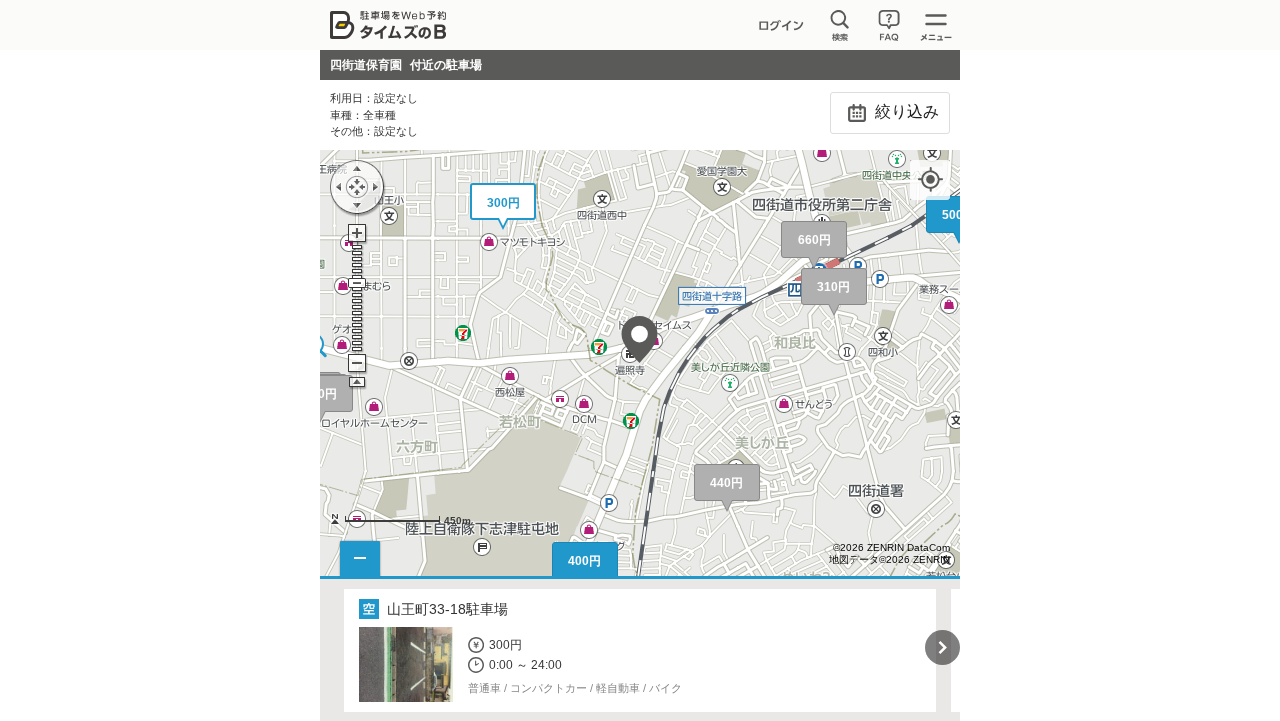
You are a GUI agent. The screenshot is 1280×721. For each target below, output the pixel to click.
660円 (814, 240)
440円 (726, 483)
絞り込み (905, 111)
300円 (503, 203)
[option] (640, 650)
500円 (958, 215)
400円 (320, 394)
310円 (833, 287)
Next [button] (942, 647)
